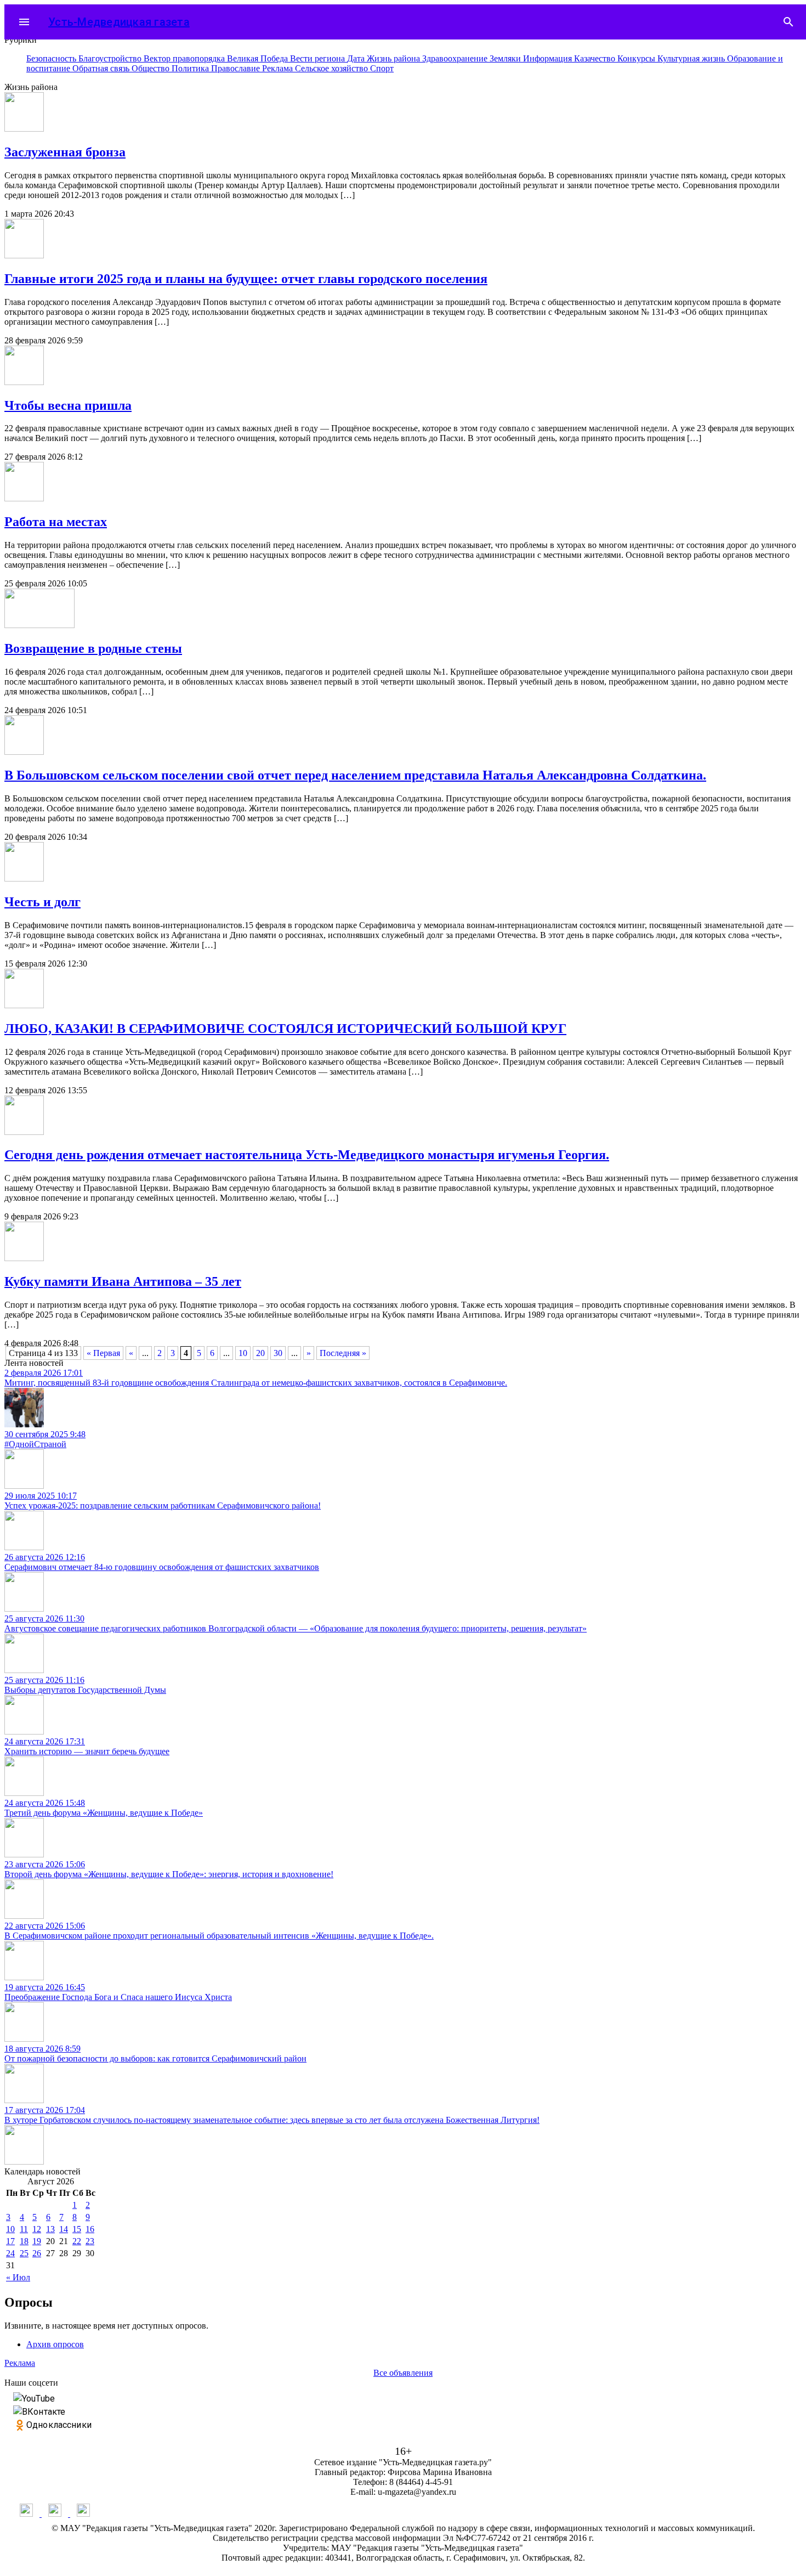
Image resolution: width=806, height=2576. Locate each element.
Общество (152, 68)
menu (24, 22)
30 (278, 1353)
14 (64, 2229)
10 (243, 1353)
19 (37, 2241)
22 (77, 2241)
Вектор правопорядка (185, 58)
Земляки (506, 58)
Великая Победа (259, 58)
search (788, 22)
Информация (549, 58)
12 (37, 2229)
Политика (191, 68)
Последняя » (343, 1353)
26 (37, 2253)
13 (50, 2229)
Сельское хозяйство (333, 68)
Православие (237, 68)
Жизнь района (395, 58)
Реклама (279, 68)
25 (24, 2253)
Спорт (382, 68)
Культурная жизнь (692, 58)
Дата (357, 58)
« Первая (103, 1353)
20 (260, 1353)
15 (77, 2229)
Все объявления (403, 2373)
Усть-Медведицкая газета (119, 22)
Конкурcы (637, 58)
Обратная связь (102, 68)
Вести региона (319, 58)
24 (10, 2253)
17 (10, 2241)
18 (24, 2241)
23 (90, 2241)
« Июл (18, 2277)
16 (90, 2229)
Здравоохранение (456, 58)
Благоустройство (111, 58)
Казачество (596, 58)
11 (24, 2229)
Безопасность (52, 58)
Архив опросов (55, 2344)
